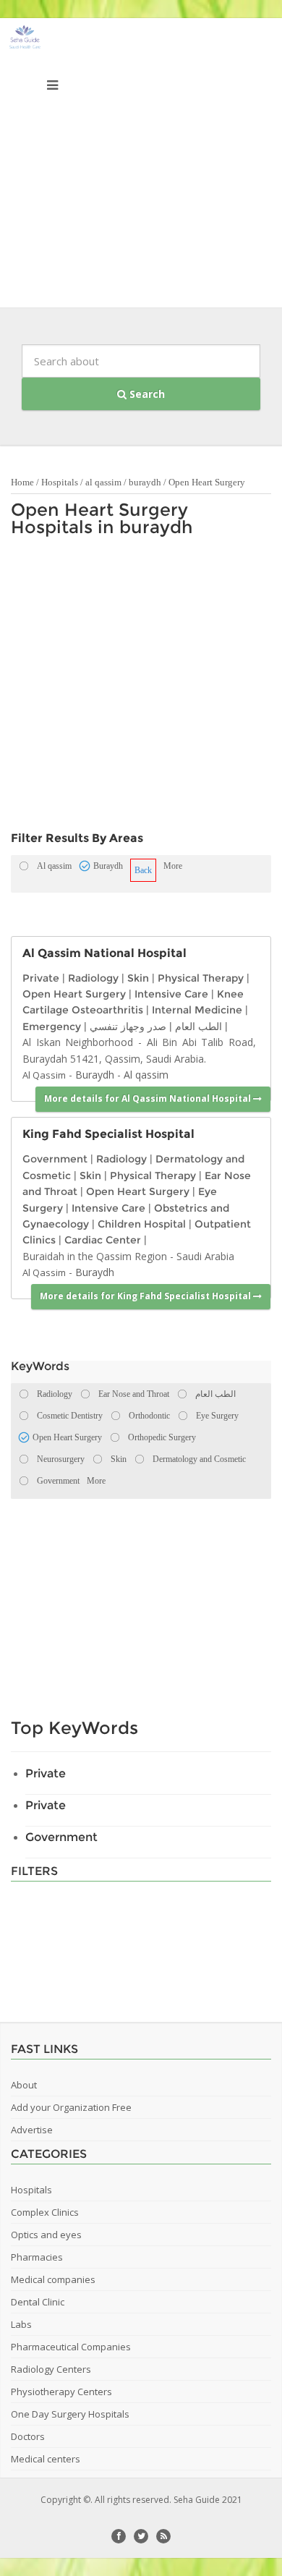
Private (41, 978)
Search (146, 394)
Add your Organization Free (71, 2107)
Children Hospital (142, 1224)
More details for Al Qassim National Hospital (149, 1098)
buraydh (145, 482)
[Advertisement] (141, 166)
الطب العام (198, 1026)
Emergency (52, 1026)
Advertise (32, 2130)
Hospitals (60, 482)
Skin (138, 978)
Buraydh (95, 1075)
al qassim (103, 482)
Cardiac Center (103, 1240)
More (173, 866)
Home (22, 482)
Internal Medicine (197, 1010)
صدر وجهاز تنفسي (128, 1026)
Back (143, 870)
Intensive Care (171, 994)
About (24, 2085)
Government (55, 1159)
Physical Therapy (201, 978)
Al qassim (146, 1075)
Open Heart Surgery (207, 482)
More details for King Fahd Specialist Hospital (146, 1296)
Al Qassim (44, 1075)
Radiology (93, 978)
